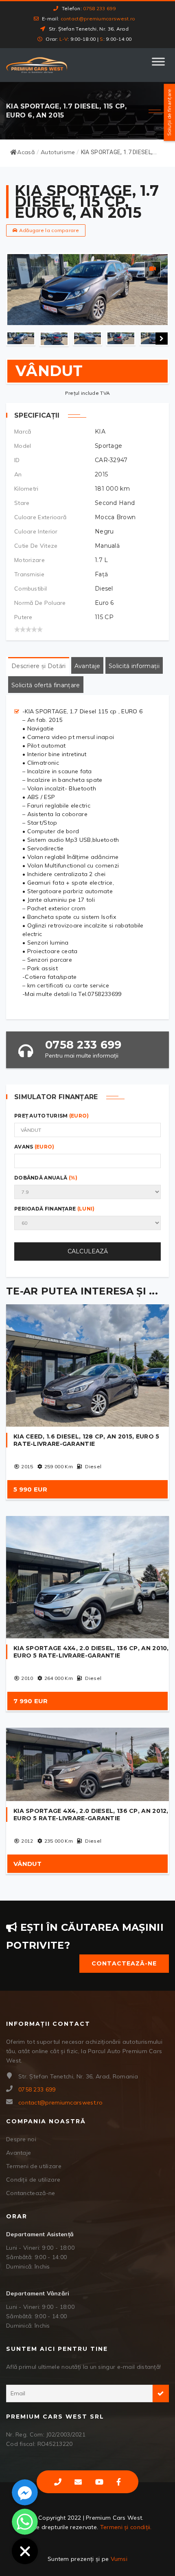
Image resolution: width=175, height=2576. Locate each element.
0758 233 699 (99, 8)
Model (23, 446)
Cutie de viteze (36, 546)
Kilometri (26, 489)
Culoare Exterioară (40, 517)
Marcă (23, 432)
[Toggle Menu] (158, 65)
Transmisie (29, 574)
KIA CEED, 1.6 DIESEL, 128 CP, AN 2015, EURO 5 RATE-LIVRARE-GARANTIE (86, 1440)
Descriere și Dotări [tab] (39, 666)
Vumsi (119, 2559)
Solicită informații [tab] (134, 666)
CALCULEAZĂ (88, 1251)
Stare (22, 503)
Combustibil (31, 589)
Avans (34, 1147)
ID (17, 460)
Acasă (26, 152)
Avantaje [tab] (87, 666)
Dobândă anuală (46, 1178)
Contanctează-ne (31, 2193)
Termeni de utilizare (34, 2166)
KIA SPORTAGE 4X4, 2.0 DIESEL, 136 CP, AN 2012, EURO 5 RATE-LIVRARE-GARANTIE (91, 1815)
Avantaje (19, 2153)
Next (162, 339)
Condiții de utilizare (33, 2180)
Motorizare (30, 560)
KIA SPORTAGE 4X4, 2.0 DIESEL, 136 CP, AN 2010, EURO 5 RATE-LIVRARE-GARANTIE (91, 1652)
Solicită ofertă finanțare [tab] (46, 685)
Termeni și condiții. (126, 2527)
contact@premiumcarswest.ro (98, 19)
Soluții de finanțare (169, 113)
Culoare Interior (36, 531)
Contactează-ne (124, 1963)
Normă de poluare (40, 603)
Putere (23, 617)
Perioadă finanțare (55, 1209)
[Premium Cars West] (37, 65)
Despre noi (21, 2139)
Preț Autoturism (52, 1116)
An (18, 474)
